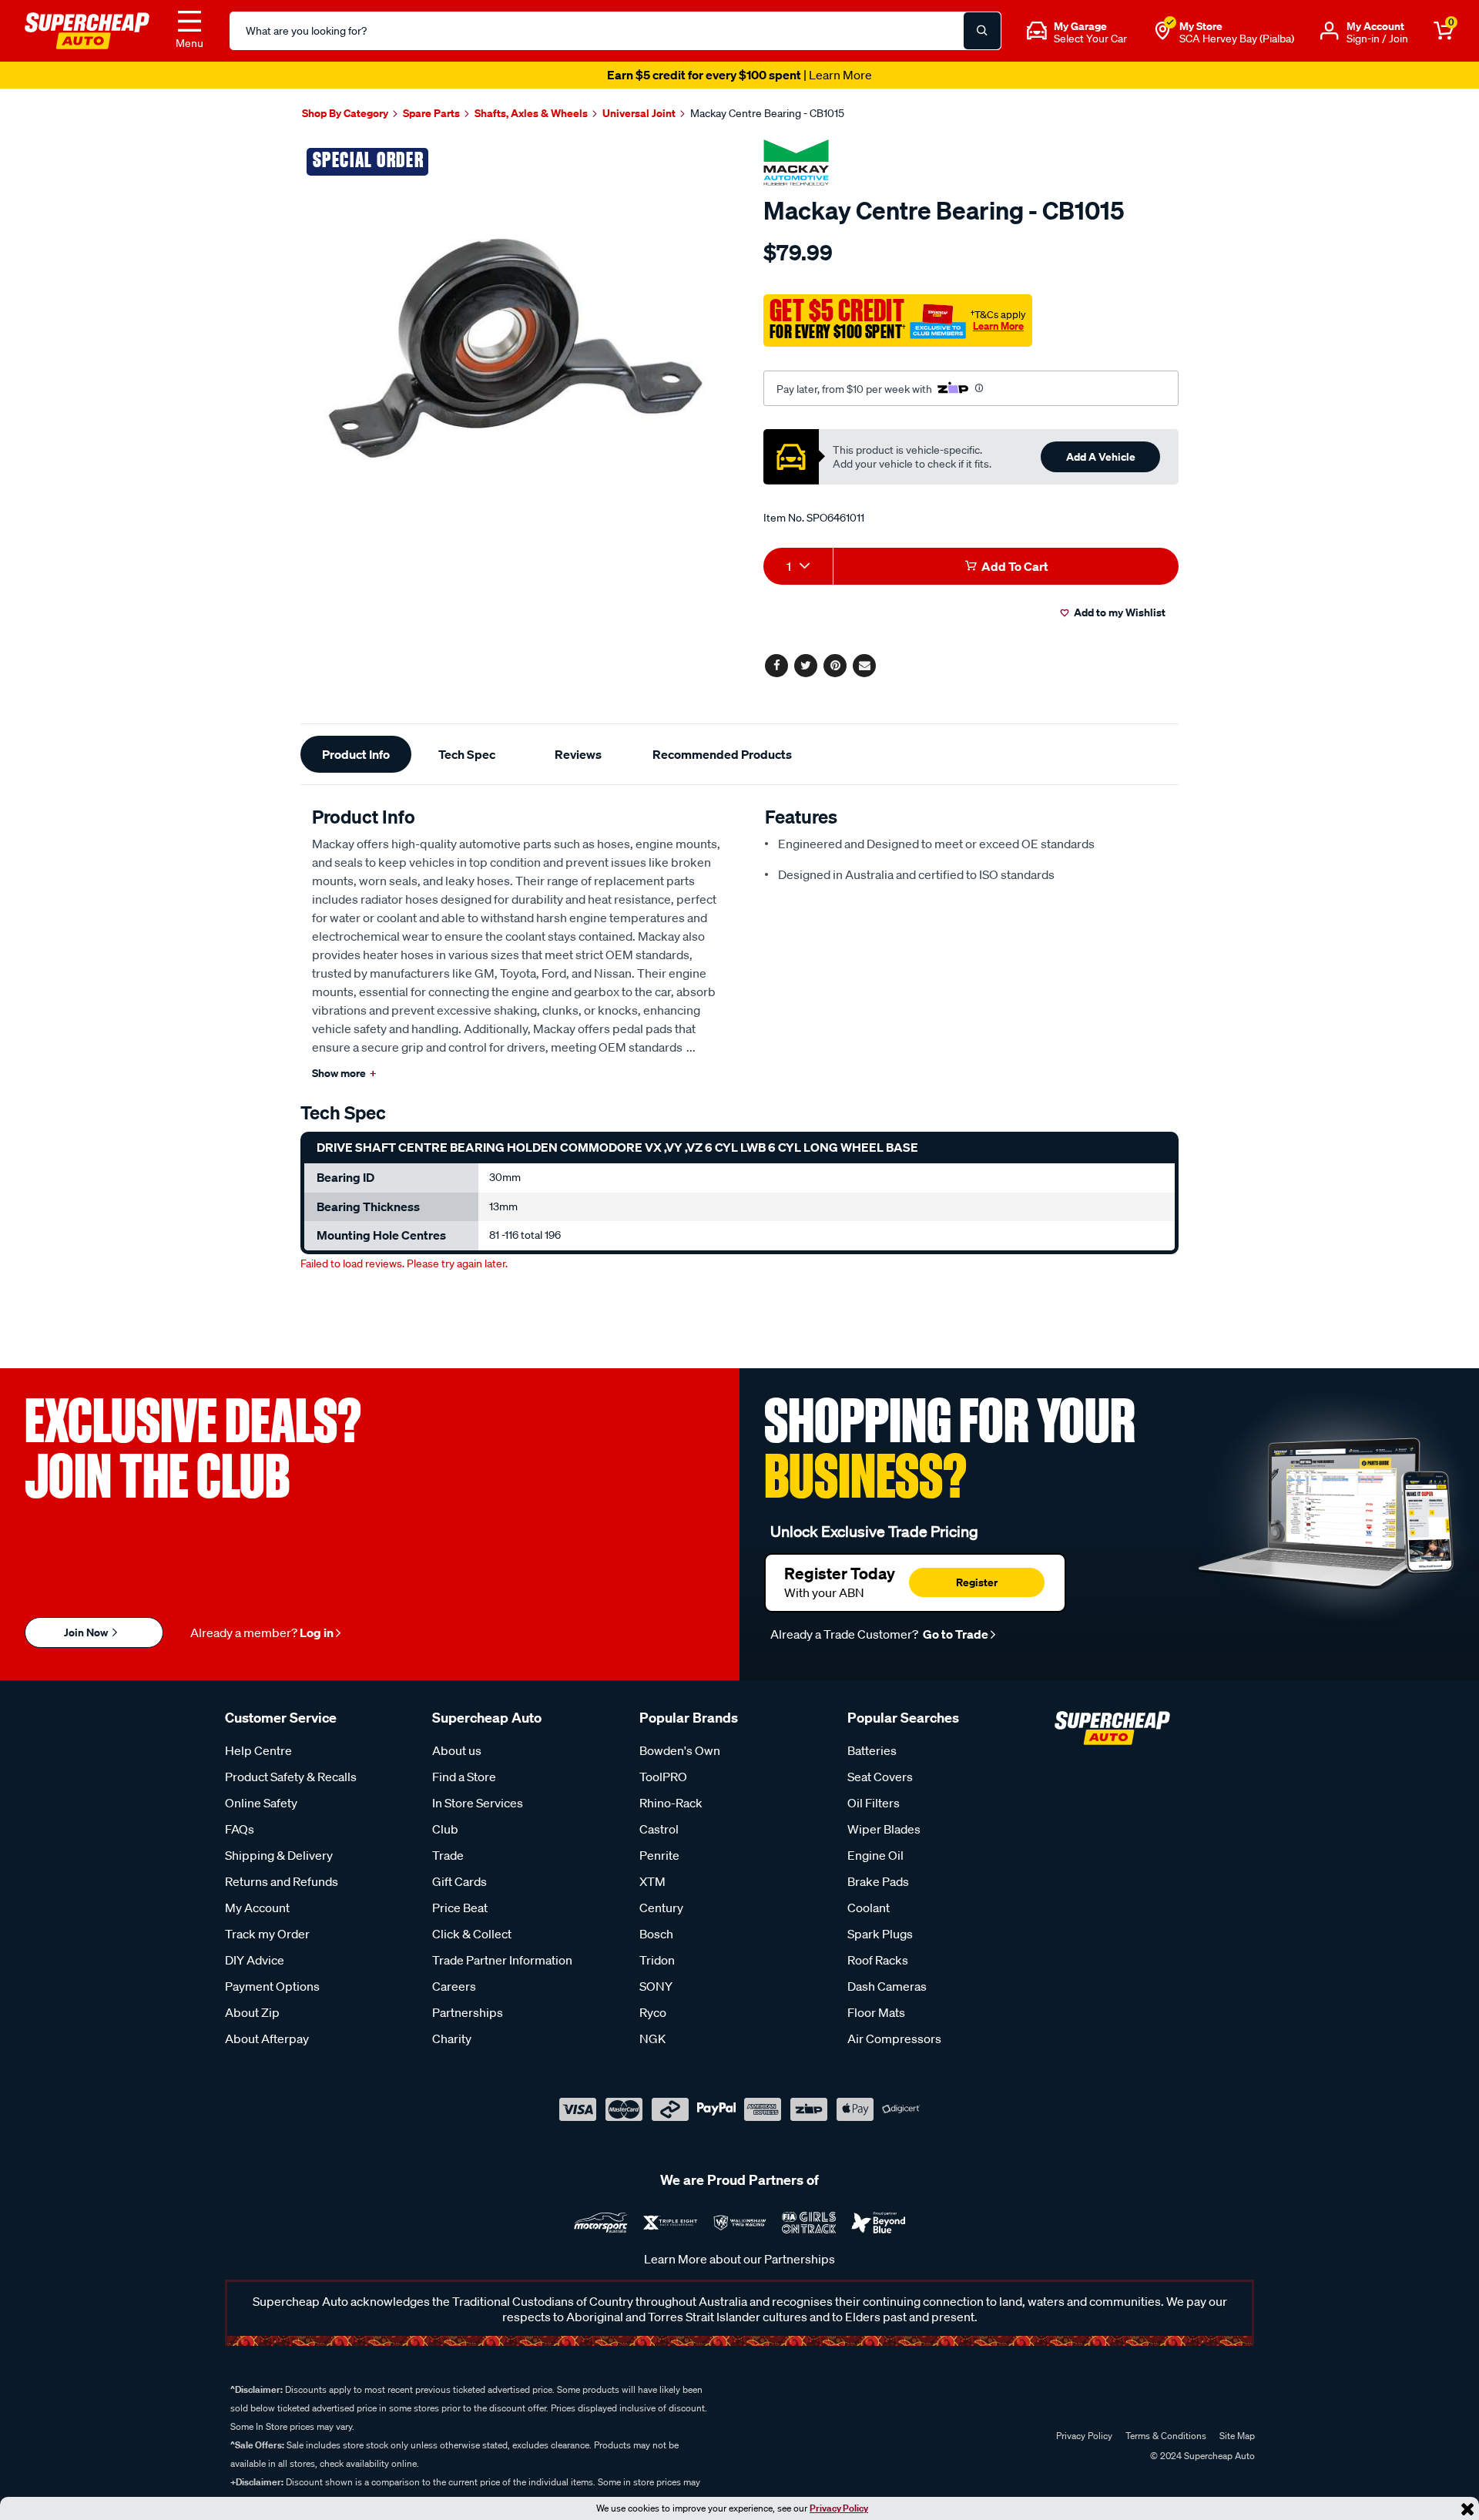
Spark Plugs (880, 1934)
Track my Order (267, 1934)
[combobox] (798, 566)
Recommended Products (722, 754)
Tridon (657, 1960)
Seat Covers (880, 1777)
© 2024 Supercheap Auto (1201, 2456)
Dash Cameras (887, 1986)
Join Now (87, 1632)
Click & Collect (472, 1934)
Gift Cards (459, 1881)
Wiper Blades (884, 1829)
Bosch (656, 1934)
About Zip (252, 2012)
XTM (652, 1881)
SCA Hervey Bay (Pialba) (1237, 39)
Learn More (998, 326)
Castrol (659, 1829)
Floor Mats (876, 2012)
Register (977, 1582)
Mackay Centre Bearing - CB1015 (767, 113)
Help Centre (258, 1750)
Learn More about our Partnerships (739, 2259)
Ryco (653, 2012)
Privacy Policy (839, 2508)
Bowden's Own (680, 1750)
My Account (257, 1908)
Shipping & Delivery (279, 1855)
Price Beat (460, 1908)
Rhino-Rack (671, 1803)
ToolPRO (663, 1777)
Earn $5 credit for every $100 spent (739, 75)
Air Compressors (894, 2038)
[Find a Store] (1162, 31)
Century (661, 1908)
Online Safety (261, 1803)
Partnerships (468, 2012)
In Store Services (478, 1803)
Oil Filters (874, 1803)
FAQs (240, 1829)
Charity (452, 2038)
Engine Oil (875, 1855)
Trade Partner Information (502, 1960)
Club (445, 1829)
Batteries (872, 1750)
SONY (656, 1986)
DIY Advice (255, 1960)
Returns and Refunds (282, 1881)
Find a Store (464, 1777)
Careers (454, 1986)
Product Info (356, 754)
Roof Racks (878, 1960)
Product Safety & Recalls (291, 1777)
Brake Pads (878, 1881)
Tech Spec (467, 754)
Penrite (659, 1855)
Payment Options (272, 1986)
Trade (448, 1855)
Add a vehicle (1101, 456)
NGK (652, 2038)
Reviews (578, 754)
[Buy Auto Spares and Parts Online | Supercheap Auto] (87, 29)
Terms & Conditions (1166, 2436)
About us (457, 1750)
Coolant (869, 1908)
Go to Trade (954, 1634)
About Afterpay (267, 2038)
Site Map (1237, 2436)
